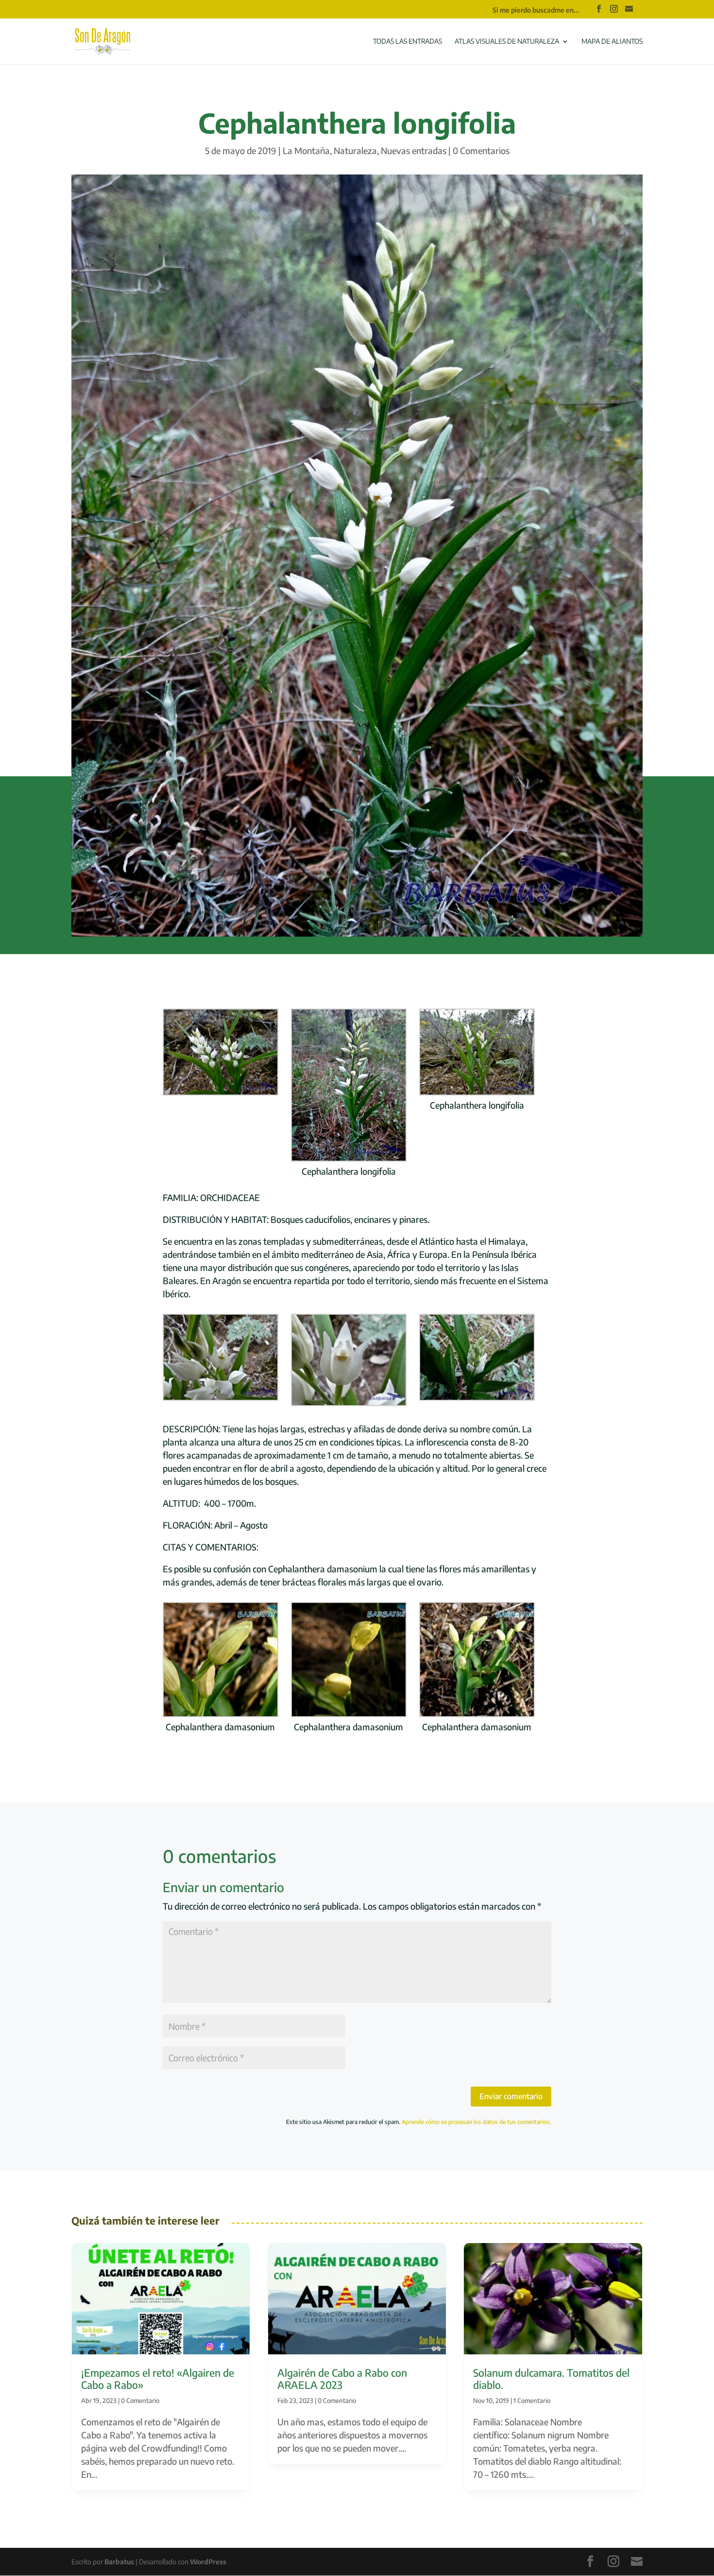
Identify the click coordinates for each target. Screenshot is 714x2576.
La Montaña (306, 150)
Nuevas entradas (414, 150)
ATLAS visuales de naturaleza (507, 42)
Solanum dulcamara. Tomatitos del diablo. (551, 2379)
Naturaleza (355, 150)
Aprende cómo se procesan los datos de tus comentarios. (476, 2122)
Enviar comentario (511, 2096)
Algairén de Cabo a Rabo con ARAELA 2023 (342, 2379)
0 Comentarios (481, 150)
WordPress (208, 2562)
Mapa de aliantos (612, 42)
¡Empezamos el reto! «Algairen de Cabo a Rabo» (158, 2379)
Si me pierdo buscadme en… (536, 10)
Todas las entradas (408, 42)
